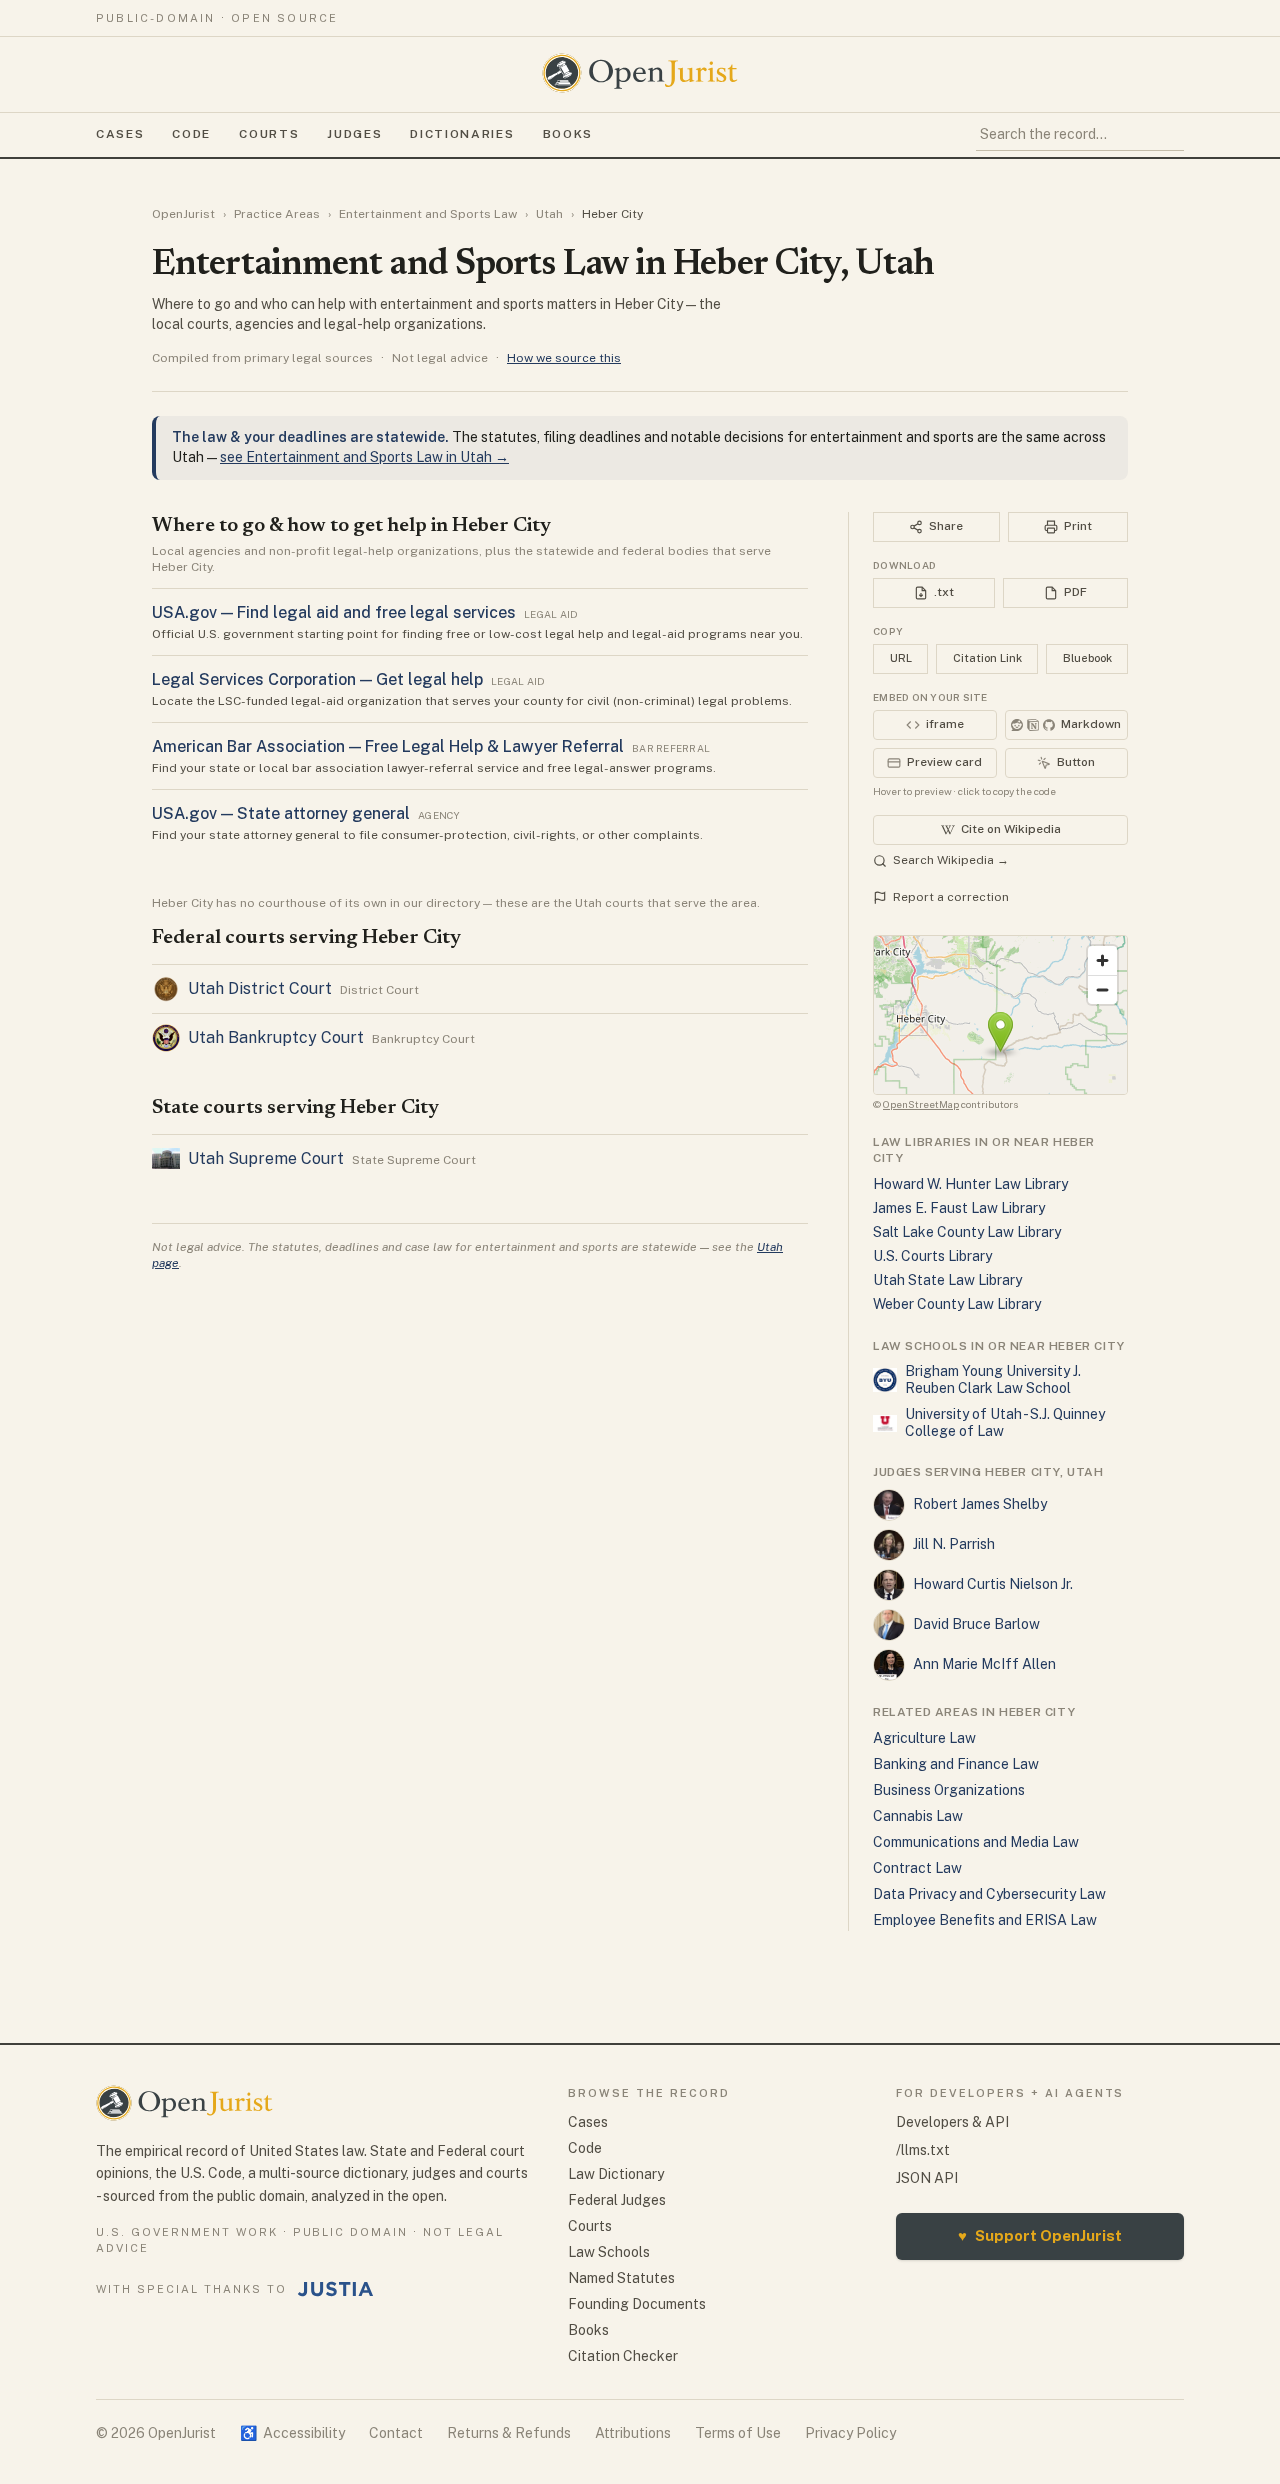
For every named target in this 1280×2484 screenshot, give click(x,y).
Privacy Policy (850, 2433)
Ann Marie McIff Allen (984, 1664)
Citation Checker (623, 2356)
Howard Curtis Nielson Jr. (993, 1584)
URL (901, 658)
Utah (549, 214)
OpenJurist (183, 214)
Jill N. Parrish (954, 1544)
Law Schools (609, 2252)
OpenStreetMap (921, 1104)
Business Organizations (949, 1790)
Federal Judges (617, 2200)
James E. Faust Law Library (959, 1208)
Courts (269, 134)
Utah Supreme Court (266, 1158)
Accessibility (292, 2433)
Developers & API (952, 2122)
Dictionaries (462, 134)
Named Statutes (621, 2278)
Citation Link (987, 658)
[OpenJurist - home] (640, 73)
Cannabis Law (918, 1816)
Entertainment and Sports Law (428, 214)
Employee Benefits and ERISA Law (985, 1920)
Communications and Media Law (976, 1842)
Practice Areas (277, 214)
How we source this (564, 358)
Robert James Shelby (980, 1504)
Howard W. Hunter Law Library (970, 1184)
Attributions (633, 2433)
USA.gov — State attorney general (281, 813)
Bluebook (1087, 658)
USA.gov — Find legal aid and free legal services (334, 612)
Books (568, 134)
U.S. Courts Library (932, 1256)
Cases (120, 134)
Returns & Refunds (509, 2433)
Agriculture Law (924, 1738)
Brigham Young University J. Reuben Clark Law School (993, 1380)
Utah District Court (260, 988)
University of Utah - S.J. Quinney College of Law (1005, 1423)
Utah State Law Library (947, 1280)
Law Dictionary (616, 2174)
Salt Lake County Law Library (967, 1232)
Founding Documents (637, 2304)
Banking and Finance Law (956, 1764)
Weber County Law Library (957, 1304)
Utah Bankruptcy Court (276, 1037)
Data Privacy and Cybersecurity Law (989, 1894)
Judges (354, 134)
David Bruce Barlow (976, 1624)
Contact (396, 2433)
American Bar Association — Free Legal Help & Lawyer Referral (388, 746)
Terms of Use (738, 2433)
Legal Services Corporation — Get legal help (317, 679)
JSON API (927, 2178)
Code (191, 134)
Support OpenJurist (1040, 2235)
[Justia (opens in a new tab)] (336, 2289)
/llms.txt (923, 2150)
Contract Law (917, 1868)
